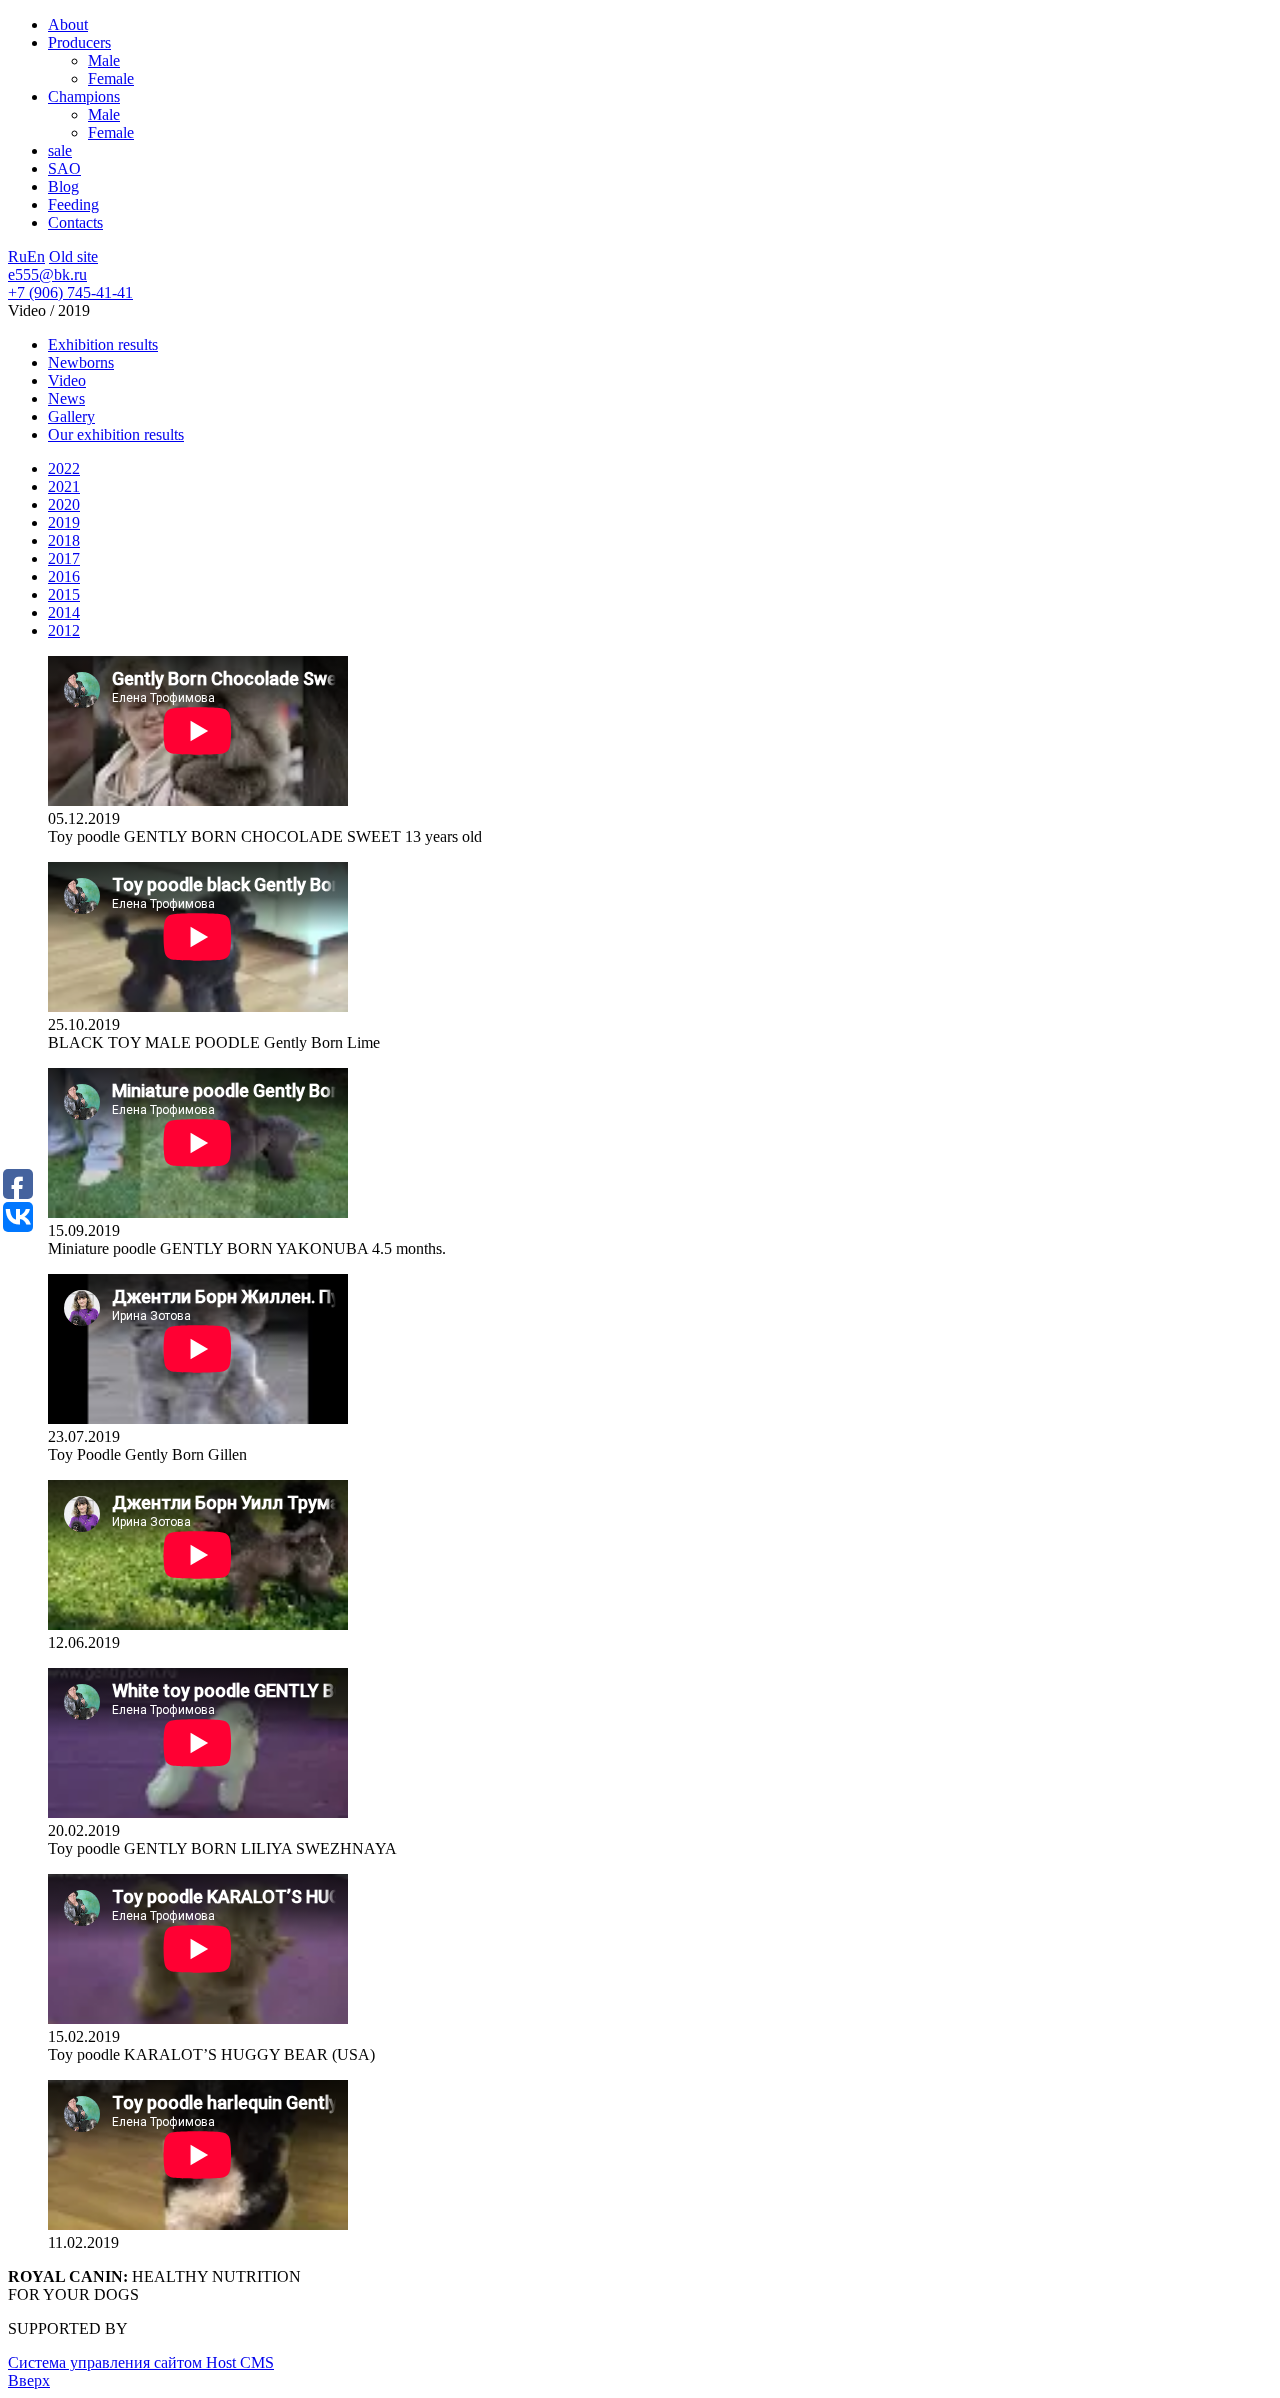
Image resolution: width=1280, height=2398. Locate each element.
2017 (64, 558)
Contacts (75, 222)
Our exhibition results (116, 434)
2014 (64, 612)
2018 (64, 540)
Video (67, 380)
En (36, 256)
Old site (73, 256)
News (66, 398)
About (68, 24)
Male (104, 60)
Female (111, 78)
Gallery (71, 416)
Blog (63, 186)
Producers (79, 42)
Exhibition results (103, 344)
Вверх (29, 2380)
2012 (64, 630)
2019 (64, 522)
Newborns (81, 362)
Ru (17, 256)
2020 (64, 504)
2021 (64, 486)
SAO (64, 168)
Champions (84, 96)
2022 (64, 468)
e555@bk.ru (47, 274)
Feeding (73, 204)
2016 (64, 576)
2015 (64, 594)
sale (60, 150)
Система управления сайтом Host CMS (141, 2362)
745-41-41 (70, 292)
